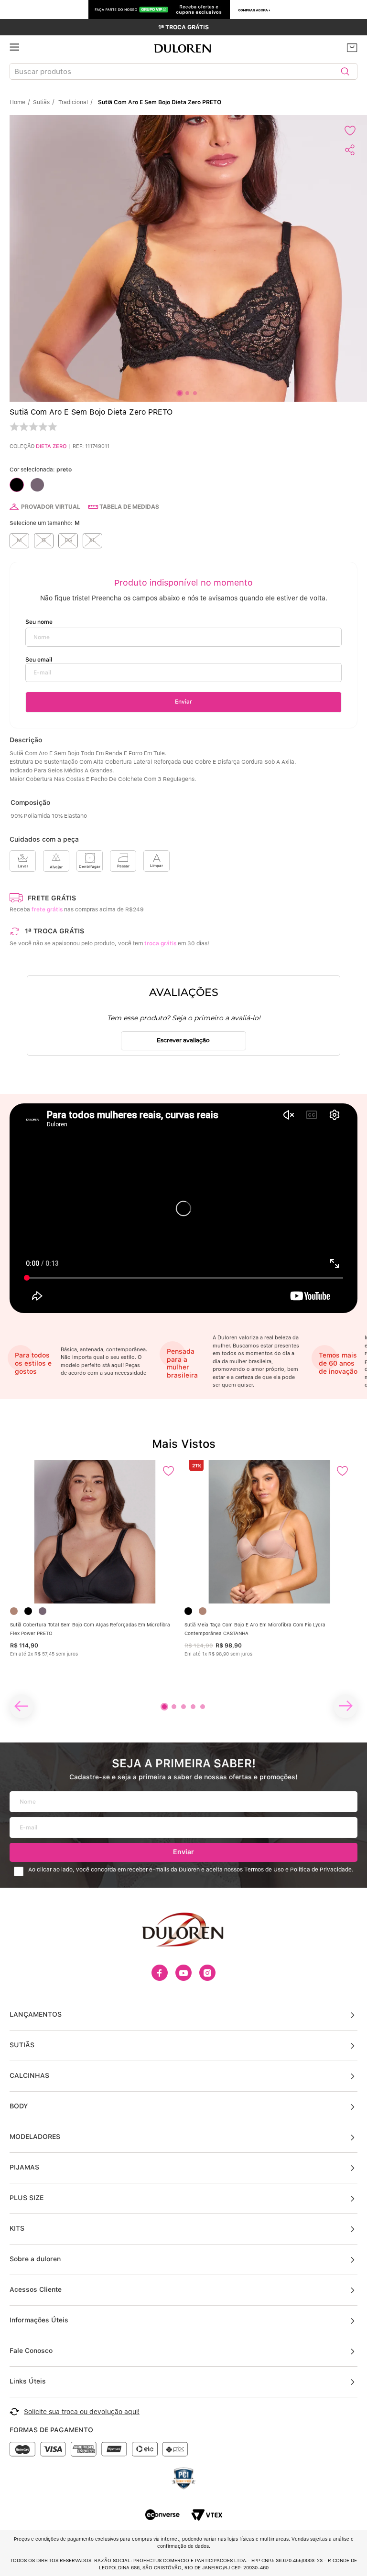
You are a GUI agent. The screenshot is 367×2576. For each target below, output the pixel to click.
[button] (19, 541)
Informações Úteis (39, 2320)
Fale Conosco (31, 2351)
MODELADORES (35, 2137)
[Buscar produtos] (345, 71)
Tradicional (73, 102)
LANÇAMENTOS (36, 2014)
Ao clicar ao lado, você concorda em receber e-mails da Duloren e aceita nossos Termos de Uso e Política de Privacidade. (191, 1870)
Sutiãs (41, 102)
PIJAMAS (24, 2167)
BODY (19, 2106)
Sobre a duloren (35, 2259)
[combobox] (183, 71)
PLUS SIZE (27, 2198)
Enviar (183, 1852)
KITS (17, 2228)
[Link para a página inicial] (20, 102)
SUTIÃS (22, 2045)
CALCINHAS (29, 2075)
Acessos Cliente (36, 2289)
